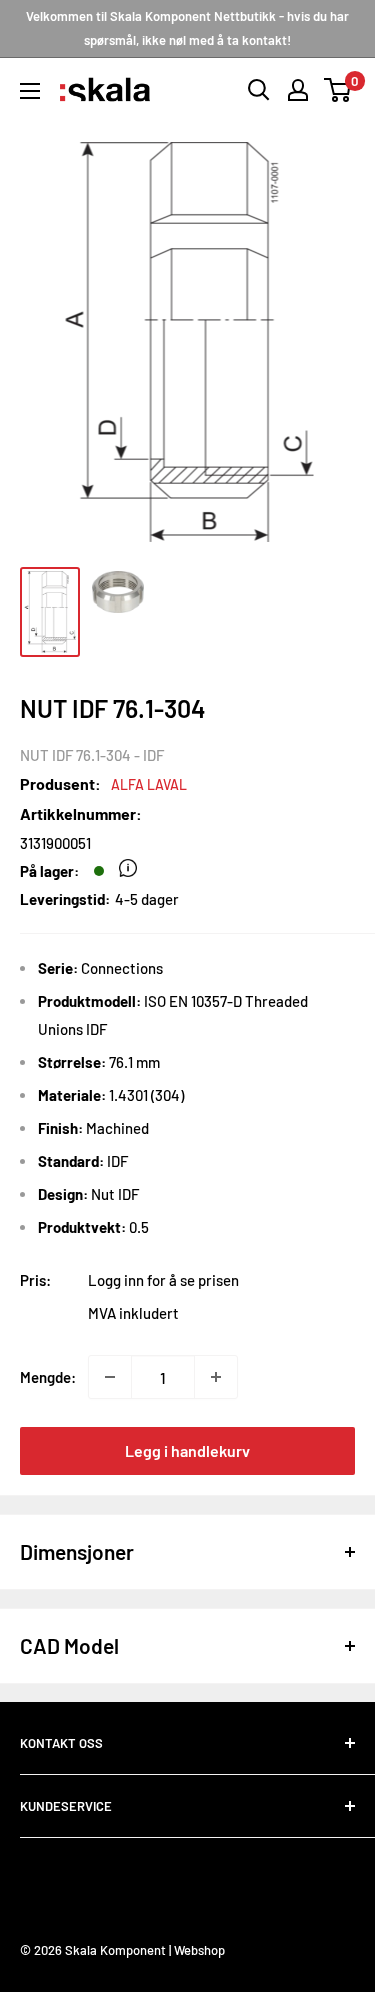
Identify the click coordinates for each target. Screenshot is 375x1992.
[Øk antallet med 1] (216, 1377)
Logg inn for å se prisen (163, 1280)
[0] (338, 90)
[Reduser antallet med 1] (110, 1377)
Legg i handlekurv (187, 1450)
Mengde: (48, 1377)
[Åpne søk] (259, 90)
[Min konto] (298, 90)
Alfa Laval (149, 784)
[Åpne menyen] (30, 91)
